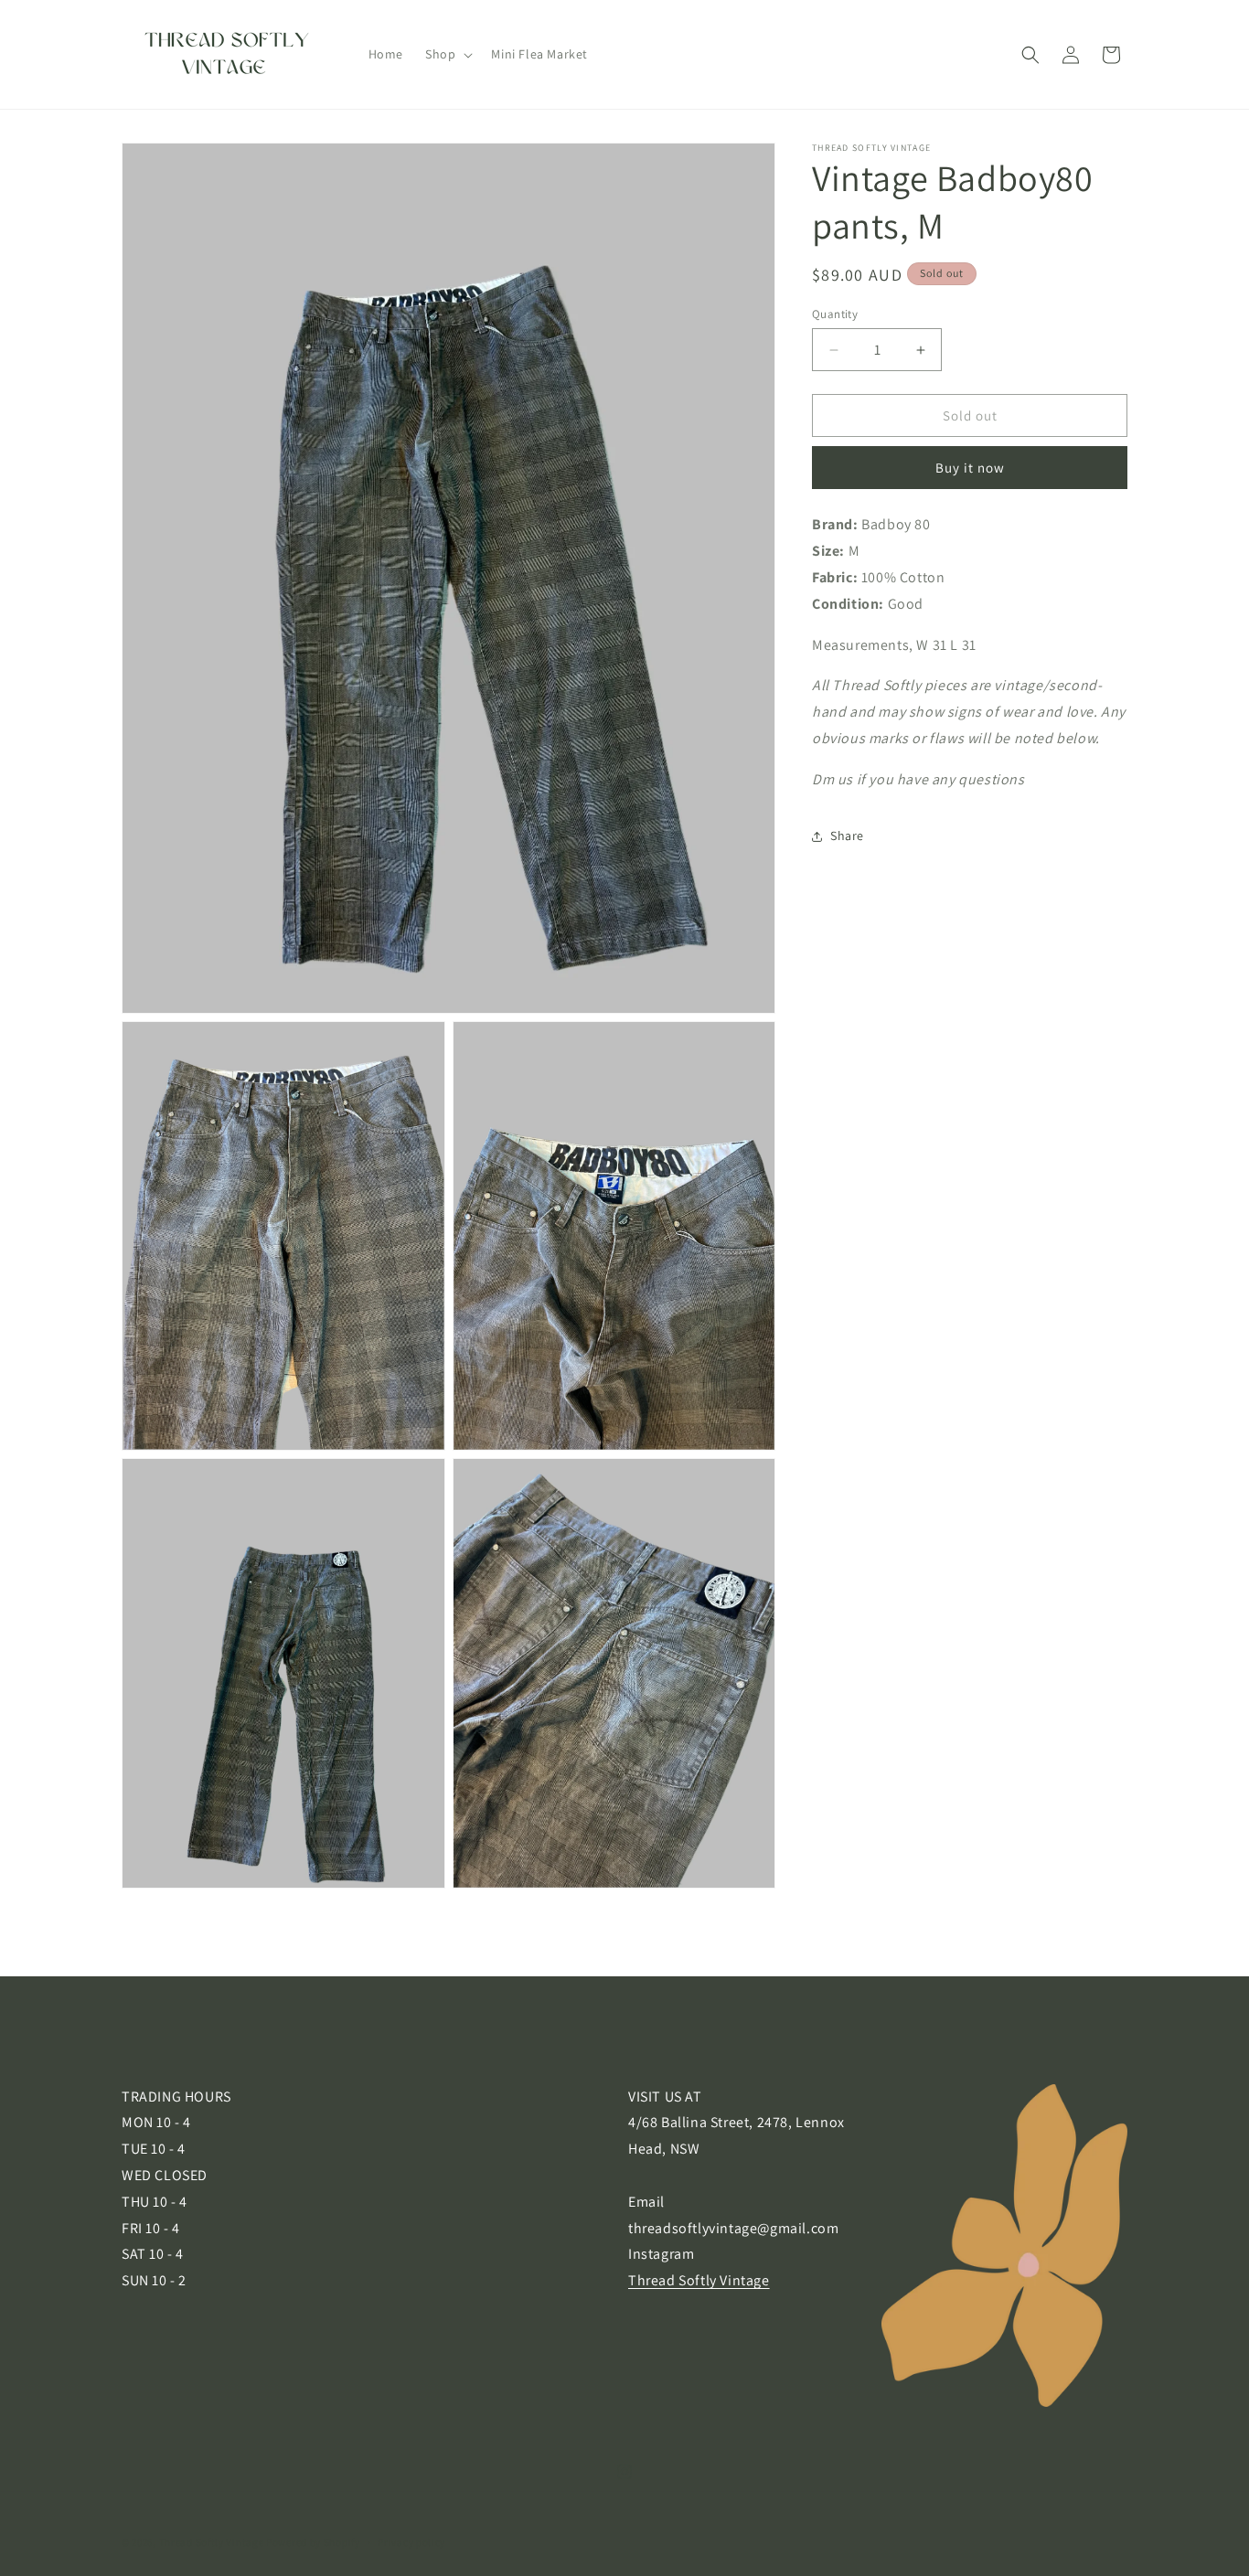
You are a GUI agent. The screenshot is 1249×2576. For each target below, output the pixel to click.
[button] (447, 54)
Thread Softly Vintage (699, 2281)
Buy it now (970, 468)
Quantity (835, 314)
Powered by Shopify (313, 2542)
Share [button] (847, 836)
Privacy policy (411, 2542)
